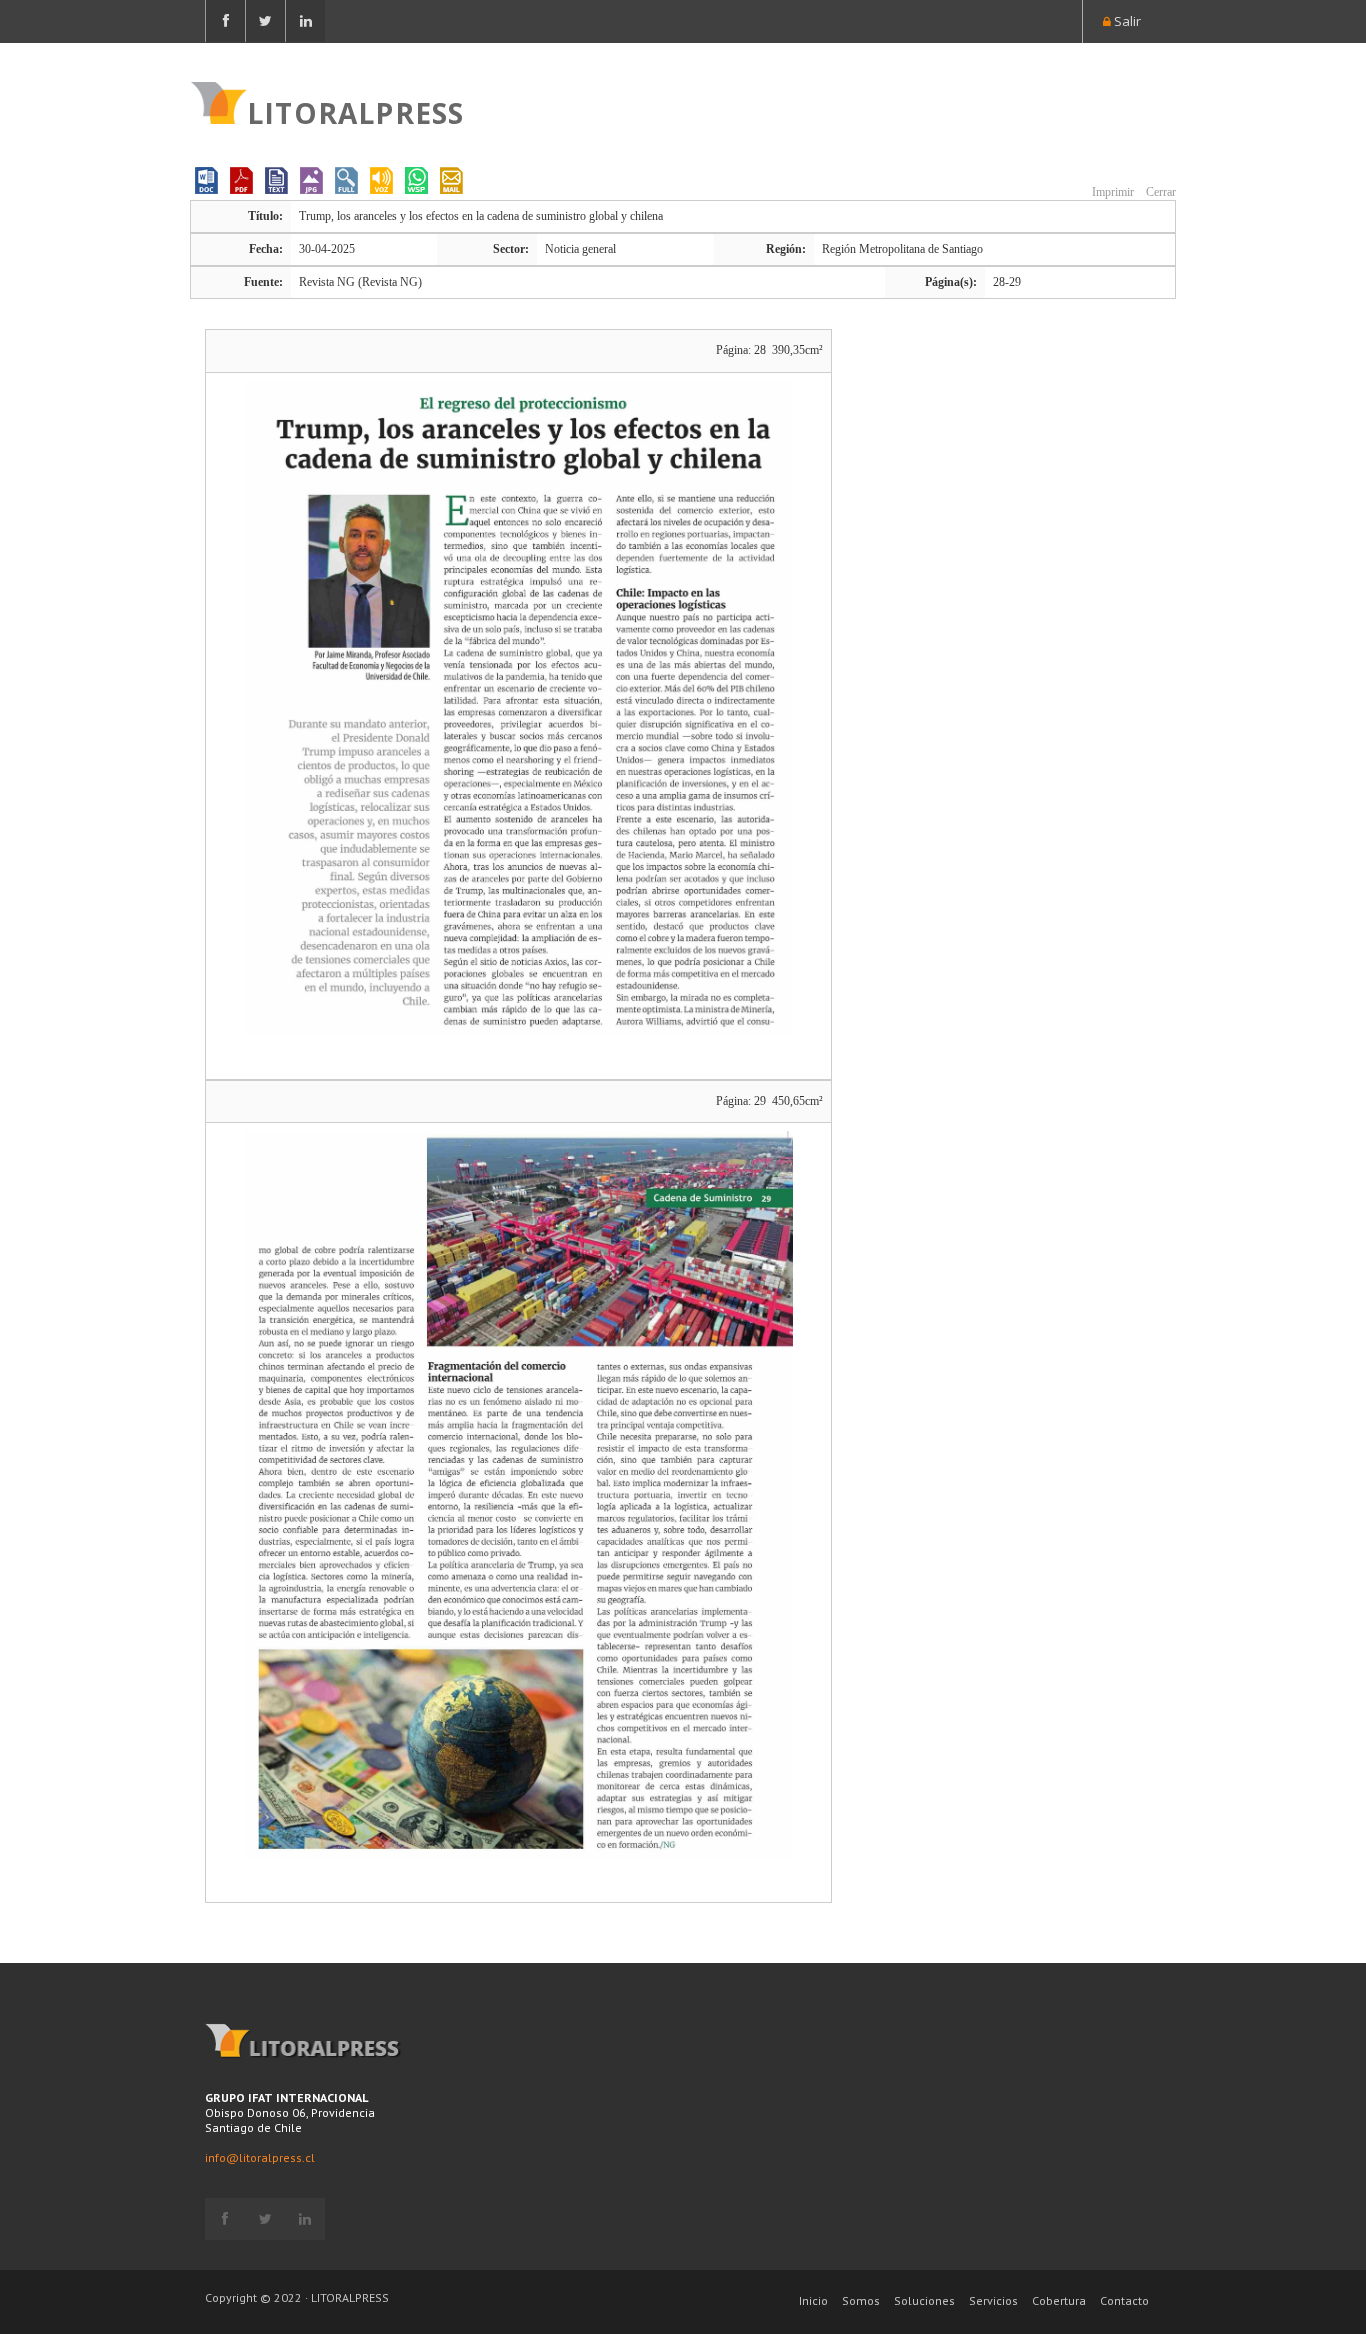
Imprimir (1111, 192)
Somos (861, 2300)
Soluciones (924, 2300)
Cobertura (1059, 2300)
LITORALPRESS (355, 111)
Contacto (1124, 2300)
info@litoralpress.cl (260, 2157)
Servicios (993, 2300)
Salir (1126, 21)
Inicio (813, 2300)
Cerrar (1159, 192)
